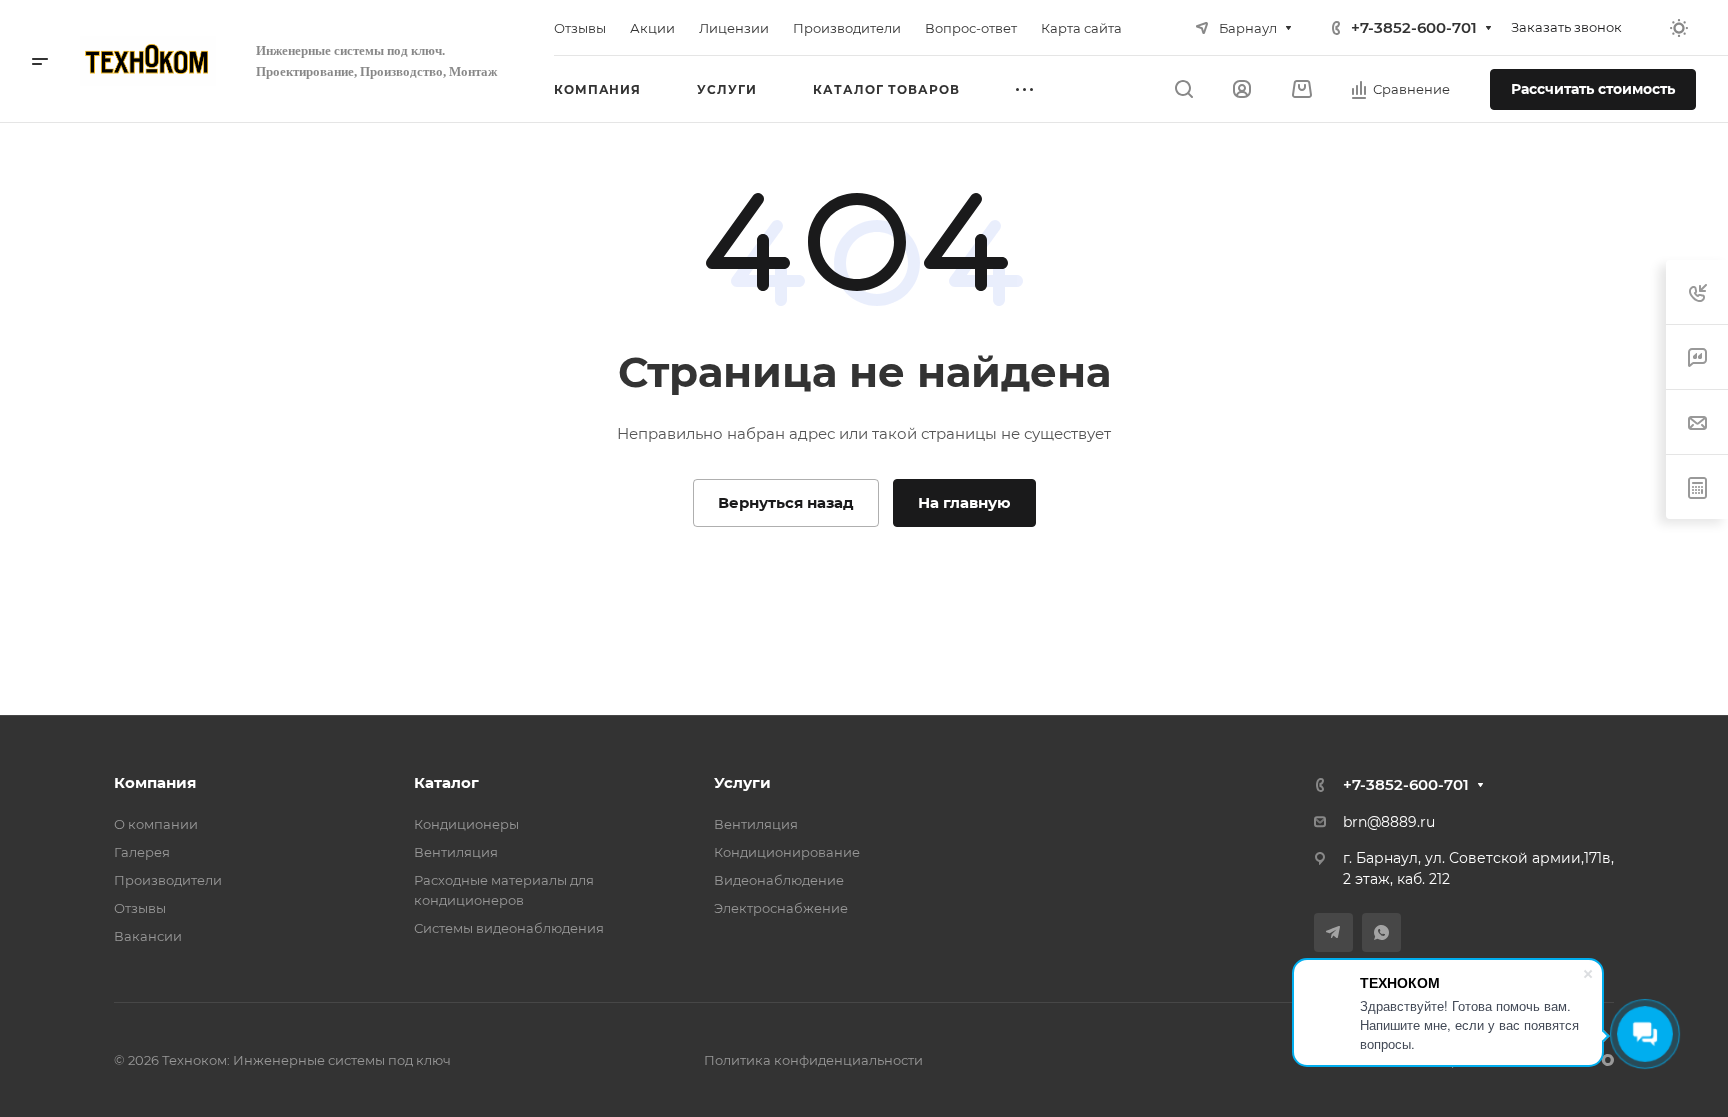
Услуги (742, 782)
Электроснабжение (781, 908)
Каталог (446, 782)
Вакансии (148, 936)
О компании (156, 824)
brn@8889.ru (1389, 822)
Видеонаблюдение (779, 880)
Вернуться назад (786, 502)
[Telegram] (1333, 932)
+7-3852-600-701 (1414, 27)
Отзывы (140, 908)
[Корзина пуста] (1301, 89)
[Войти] (1242, 89)
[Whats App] (1381, 932)
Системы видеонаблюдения (509, 928)
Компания (155, 782)
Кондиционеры (466, 824)
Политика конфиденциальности (813, 1060)
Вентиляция (456, 852)
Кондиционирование (787, 852)
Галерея (142, 852)
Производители (168, 880)
